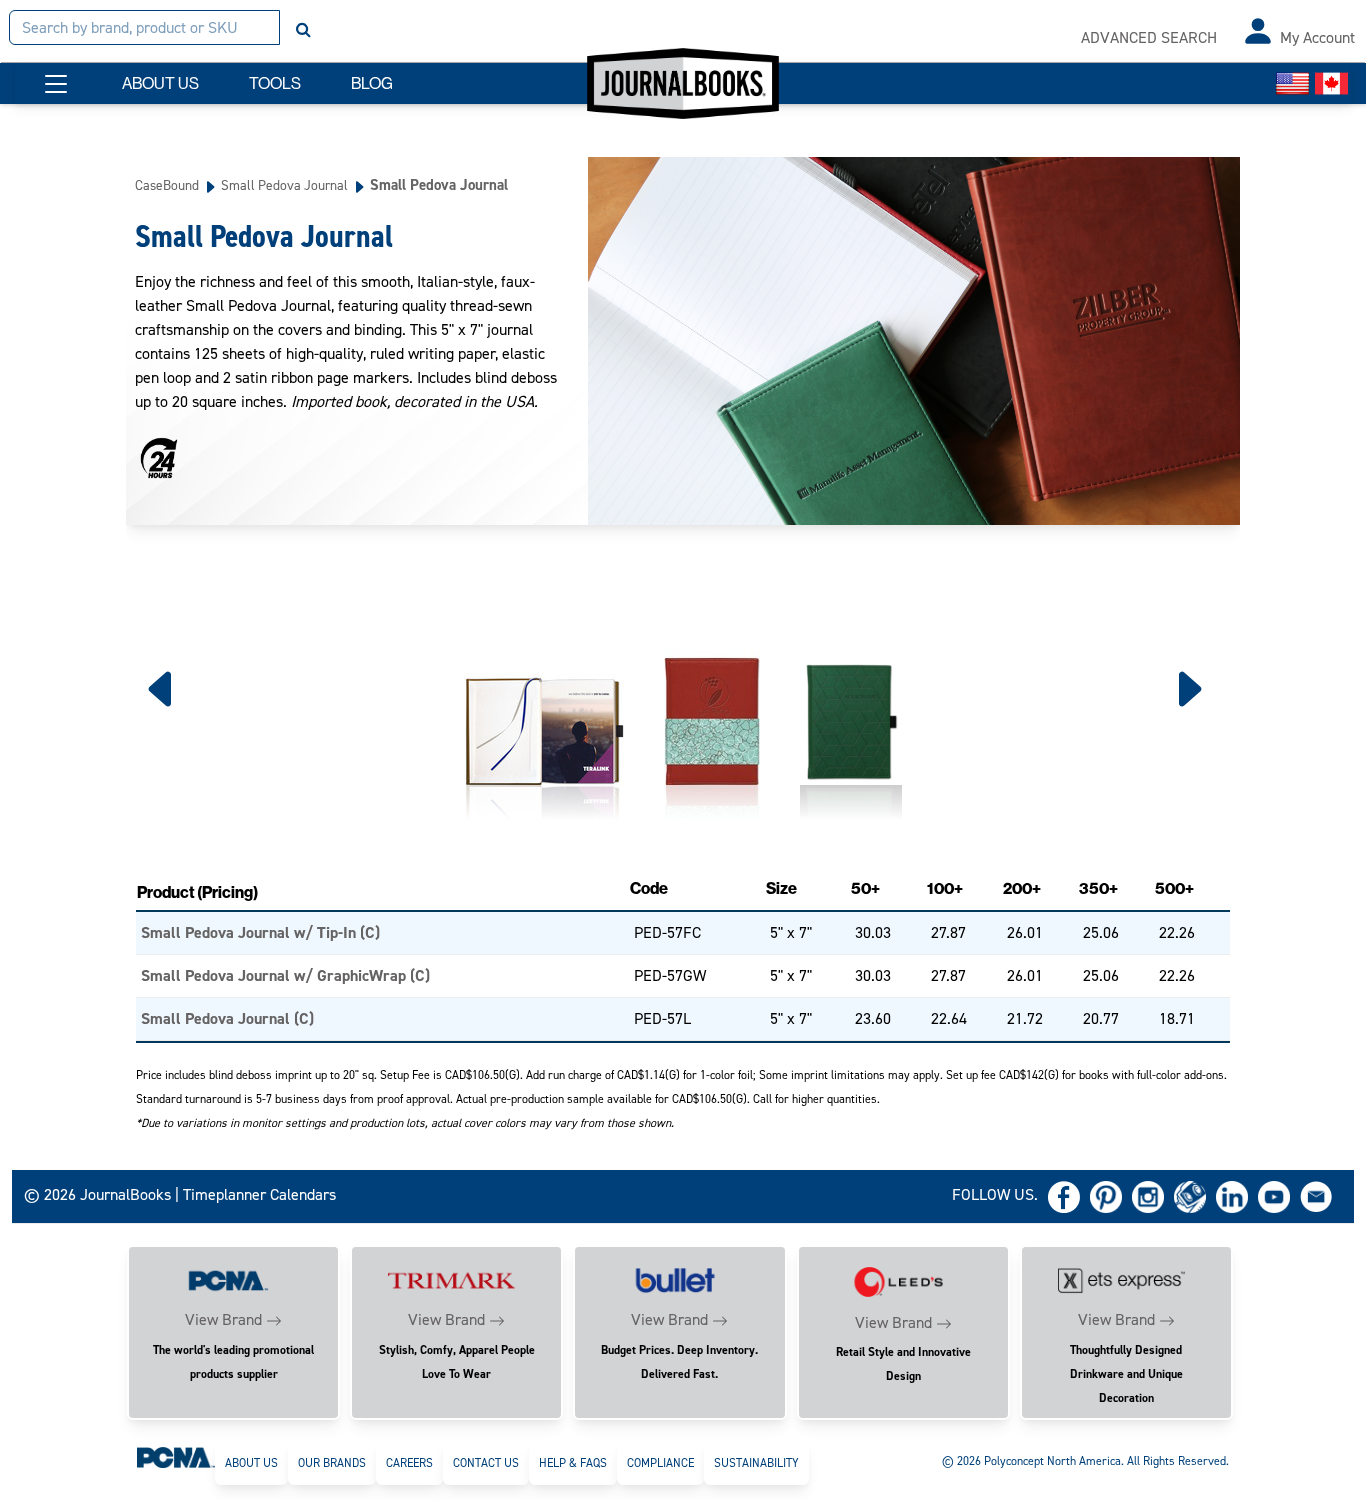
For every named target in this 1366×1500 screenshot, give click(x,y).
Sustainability (756, 1463)
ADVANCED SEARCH (1149, 37)
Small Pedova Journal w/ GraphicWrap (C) (285, 975)
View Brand (223, 1319)
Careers (409, 1463)
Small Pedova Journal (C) (227, 1018)
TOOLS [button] (275, 83)
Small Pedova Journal (284, 185)
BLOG (372, 83)
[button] (56, 84)
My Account (1317, 37)
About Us (251, 1463)
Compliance (660, 1463)
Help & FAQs (573, 1463)
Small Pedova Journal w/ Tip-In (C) (260, 932)
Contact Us (486, 1463)
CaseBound (167, 185)
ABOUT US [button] (160, 83)
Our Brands (332, 1463)
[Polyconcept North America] (176, 1457)
